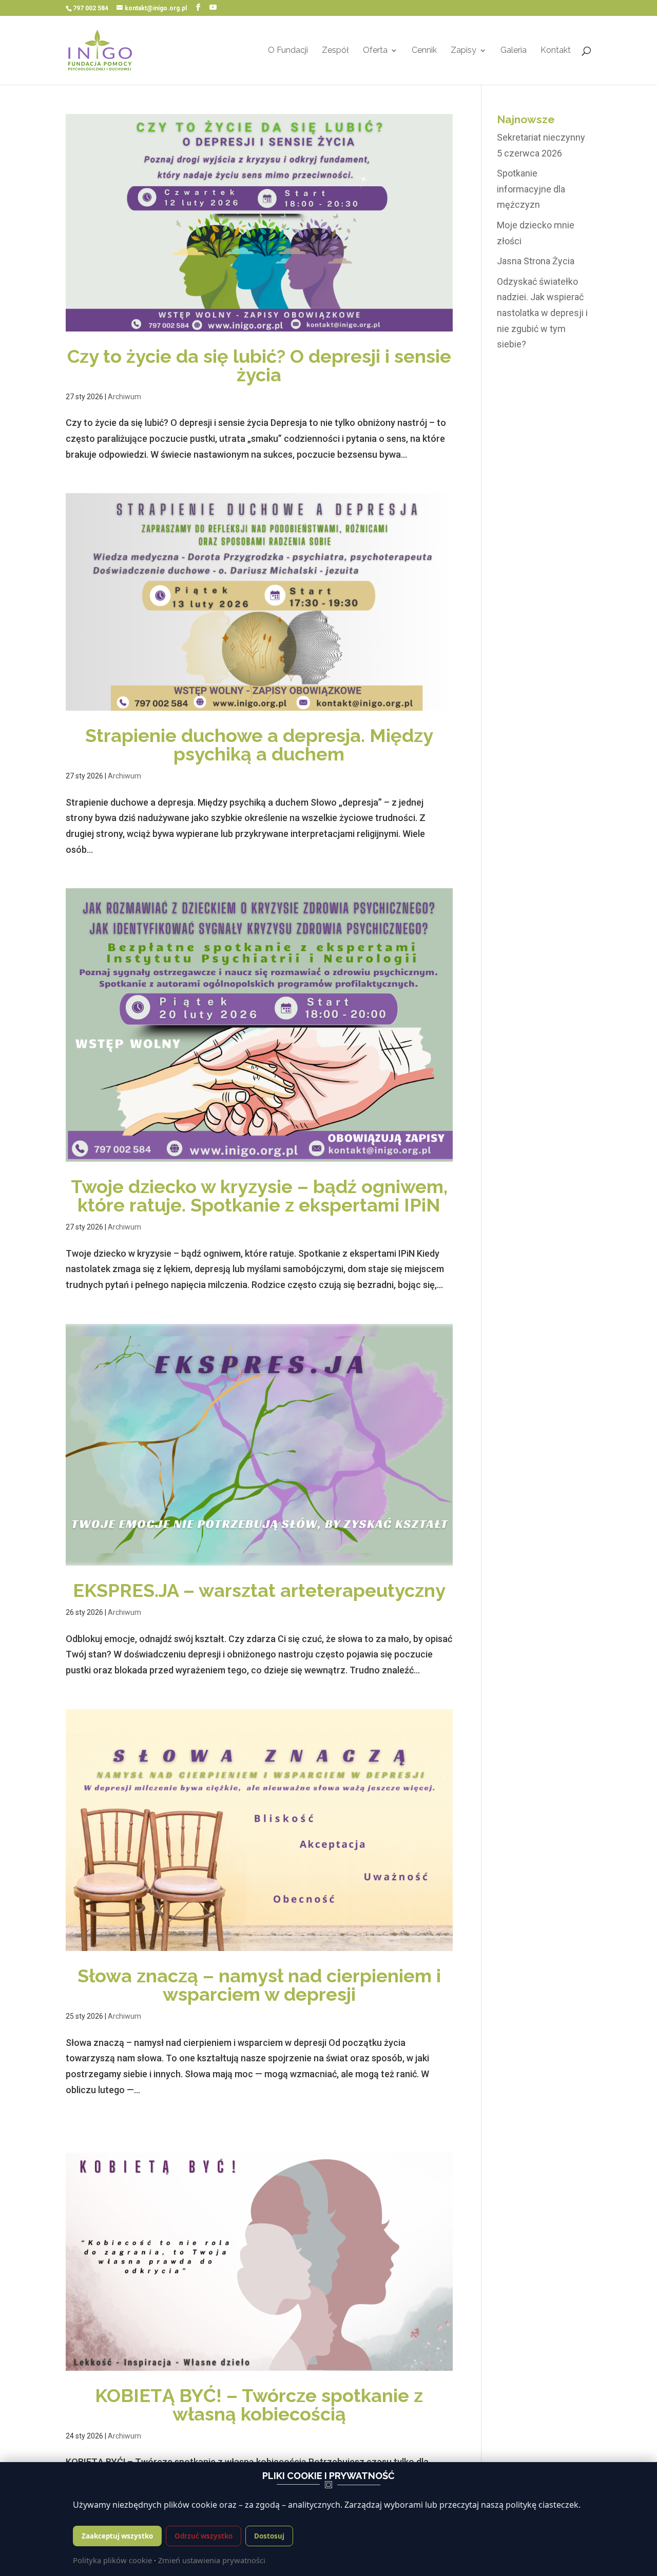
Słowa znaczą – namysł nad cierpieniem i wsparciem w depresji (259, 1985)
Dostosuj (269, 2536)
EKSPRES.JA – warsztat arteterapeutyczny (259, 1590)
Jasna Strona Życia (536, 261)
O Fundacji (288, 51)
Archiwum (124, 397)
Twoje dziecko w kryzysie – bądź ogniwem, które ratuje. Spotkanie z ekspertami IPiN (259, 1196)
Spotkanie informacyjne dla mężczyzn (531, 189)
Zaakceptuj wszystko (117, 2536)
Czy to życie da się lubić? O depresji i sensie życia (259, 365)
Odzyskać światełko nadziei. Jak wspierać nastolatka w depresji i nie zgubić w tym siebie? (542, 313)
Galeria (514, 51)
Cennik (424, 51)
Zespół (335, 51)
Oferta (375, 51)
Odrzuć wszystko (204, 2536)
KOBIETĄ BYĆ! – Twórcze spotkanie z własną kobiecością (259, 2405)
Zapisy (463, 51)
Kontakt (556, 51)
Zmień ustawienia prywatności (212, 2560)
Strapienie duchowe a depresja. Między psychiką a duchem (259, 745)
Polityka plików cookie (112, 2560)
